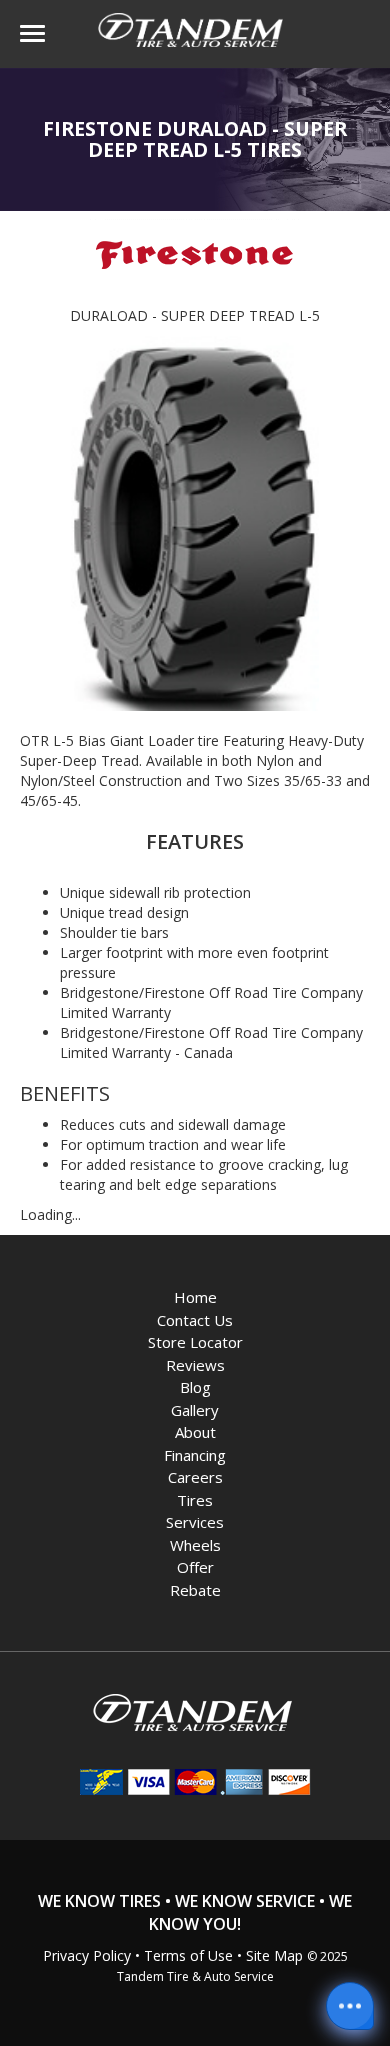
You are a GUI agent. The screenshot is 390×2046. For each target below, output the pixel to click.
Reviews (195, 1365)
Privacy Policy (87, 1955)
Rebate (195, 1590)
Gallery (195, 1410)
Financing (195, 1455)
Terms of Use (188, 1955)
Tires (195, 1500)
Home (195, 1297)
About (195, 1432)
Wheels (195, 1545)
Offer (195, 1567)
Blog (195, 1387)
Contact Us (195, 1320)
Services (195, 1522)
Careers (195, 1477)
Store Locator (195, 1342)
